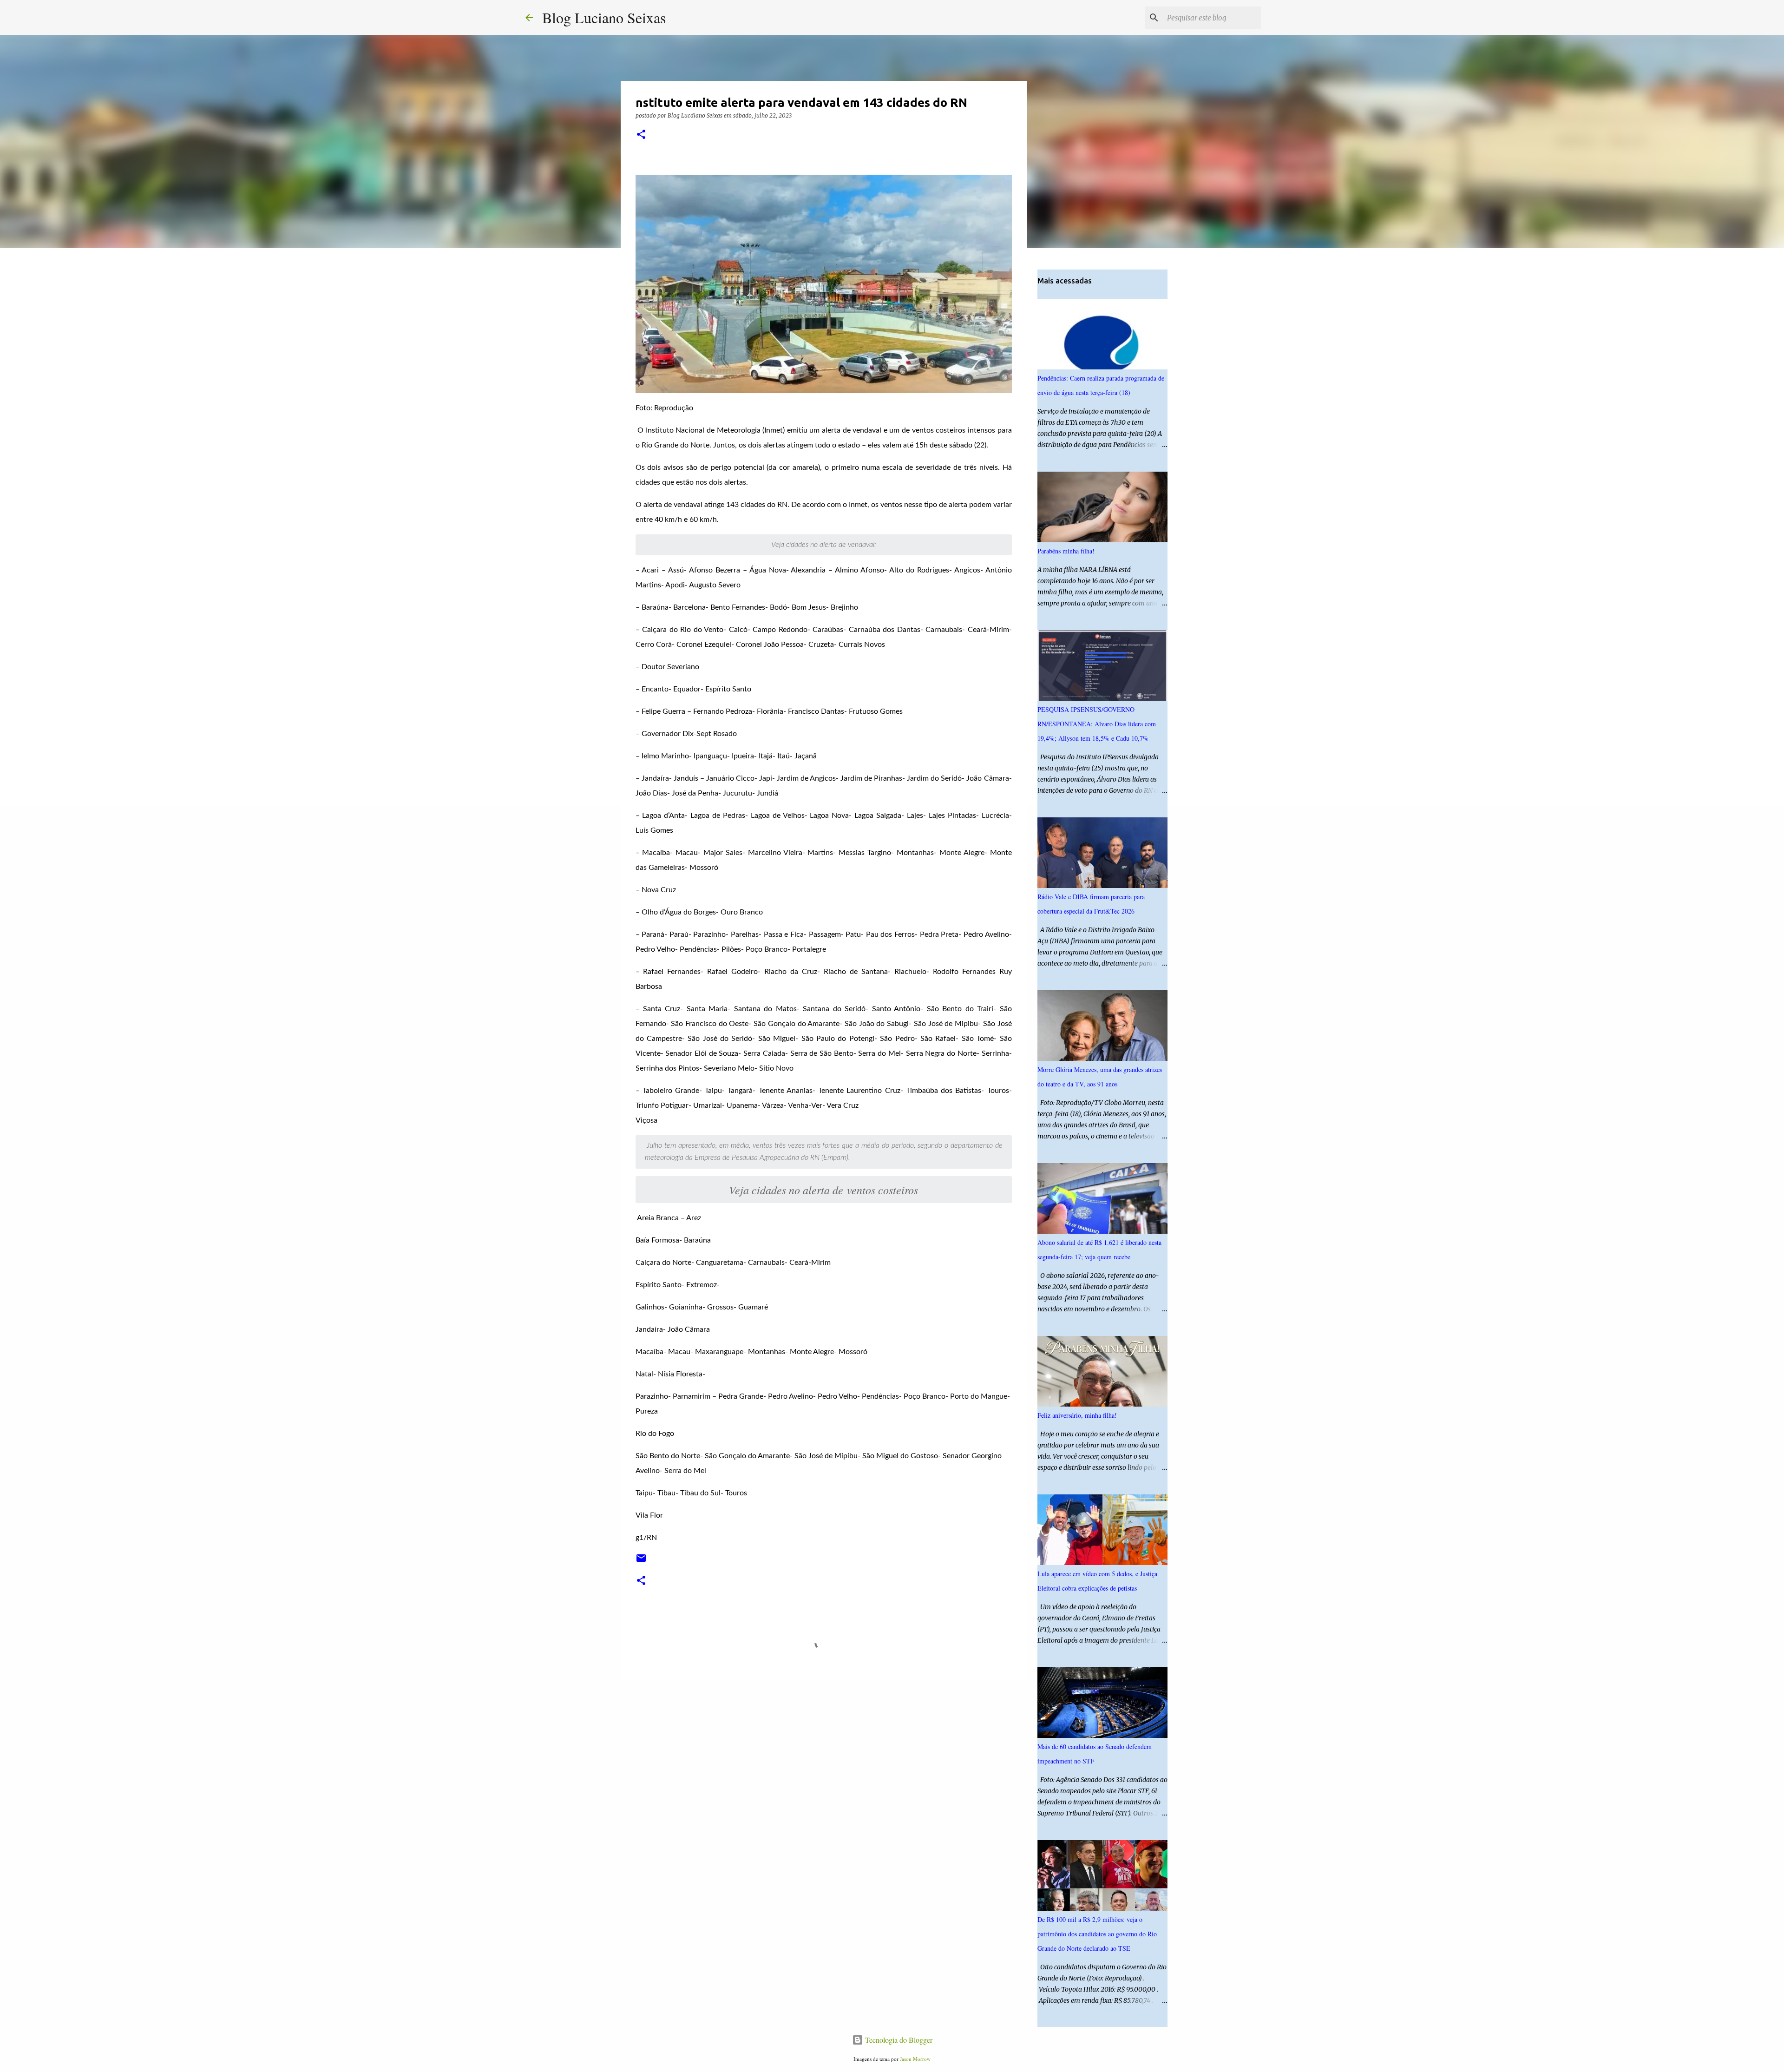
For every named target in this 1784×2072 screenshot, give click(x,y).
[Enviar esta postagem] (641, 1562)
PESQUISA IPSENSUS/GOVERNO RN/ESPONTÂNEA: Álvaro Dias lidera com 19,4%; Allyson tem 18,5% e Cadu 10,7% (1097, 724)
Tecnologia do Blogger (898, 2040)
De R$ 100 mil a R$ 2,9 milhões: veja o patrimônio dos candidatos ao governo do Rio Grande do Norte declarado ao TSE (1097, 1934)
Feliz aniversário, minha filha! (1077, 1415)
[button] (641, 135)
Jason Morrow (915, 2059)
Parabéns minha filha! (1066, 551)
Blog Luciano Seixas (604, 17)
